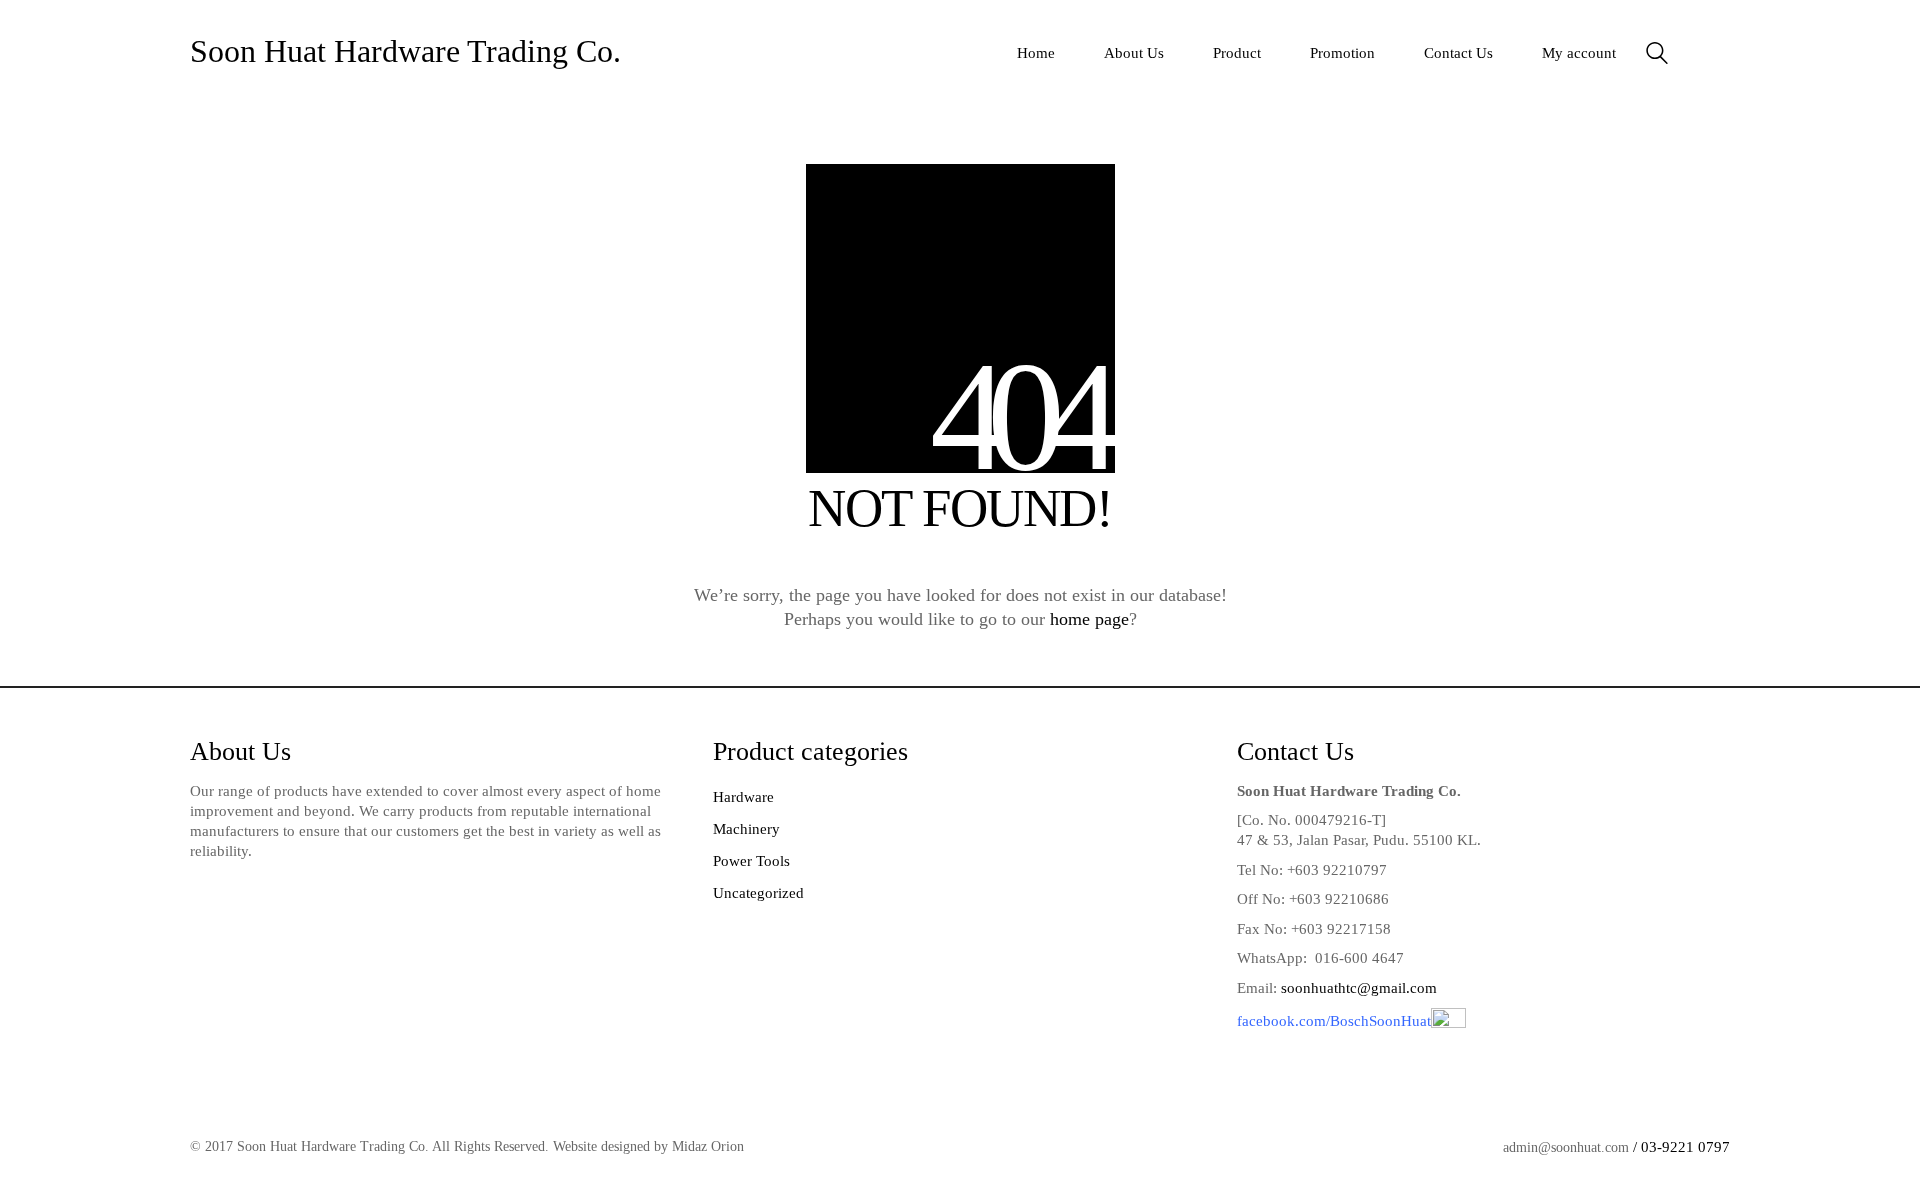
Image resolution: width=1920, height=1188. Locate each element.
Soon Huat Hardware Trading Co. (405, 51)
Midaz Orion (708, 1146)
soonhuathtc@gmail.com (1359, 988)
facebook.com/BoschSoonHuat (1334, 1021)
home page (1089, 619)
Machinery (746, 829)
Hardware (743, 797)
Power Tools (751, 861)
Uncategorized (758, 893)
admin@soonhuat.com (1566, 1147)
